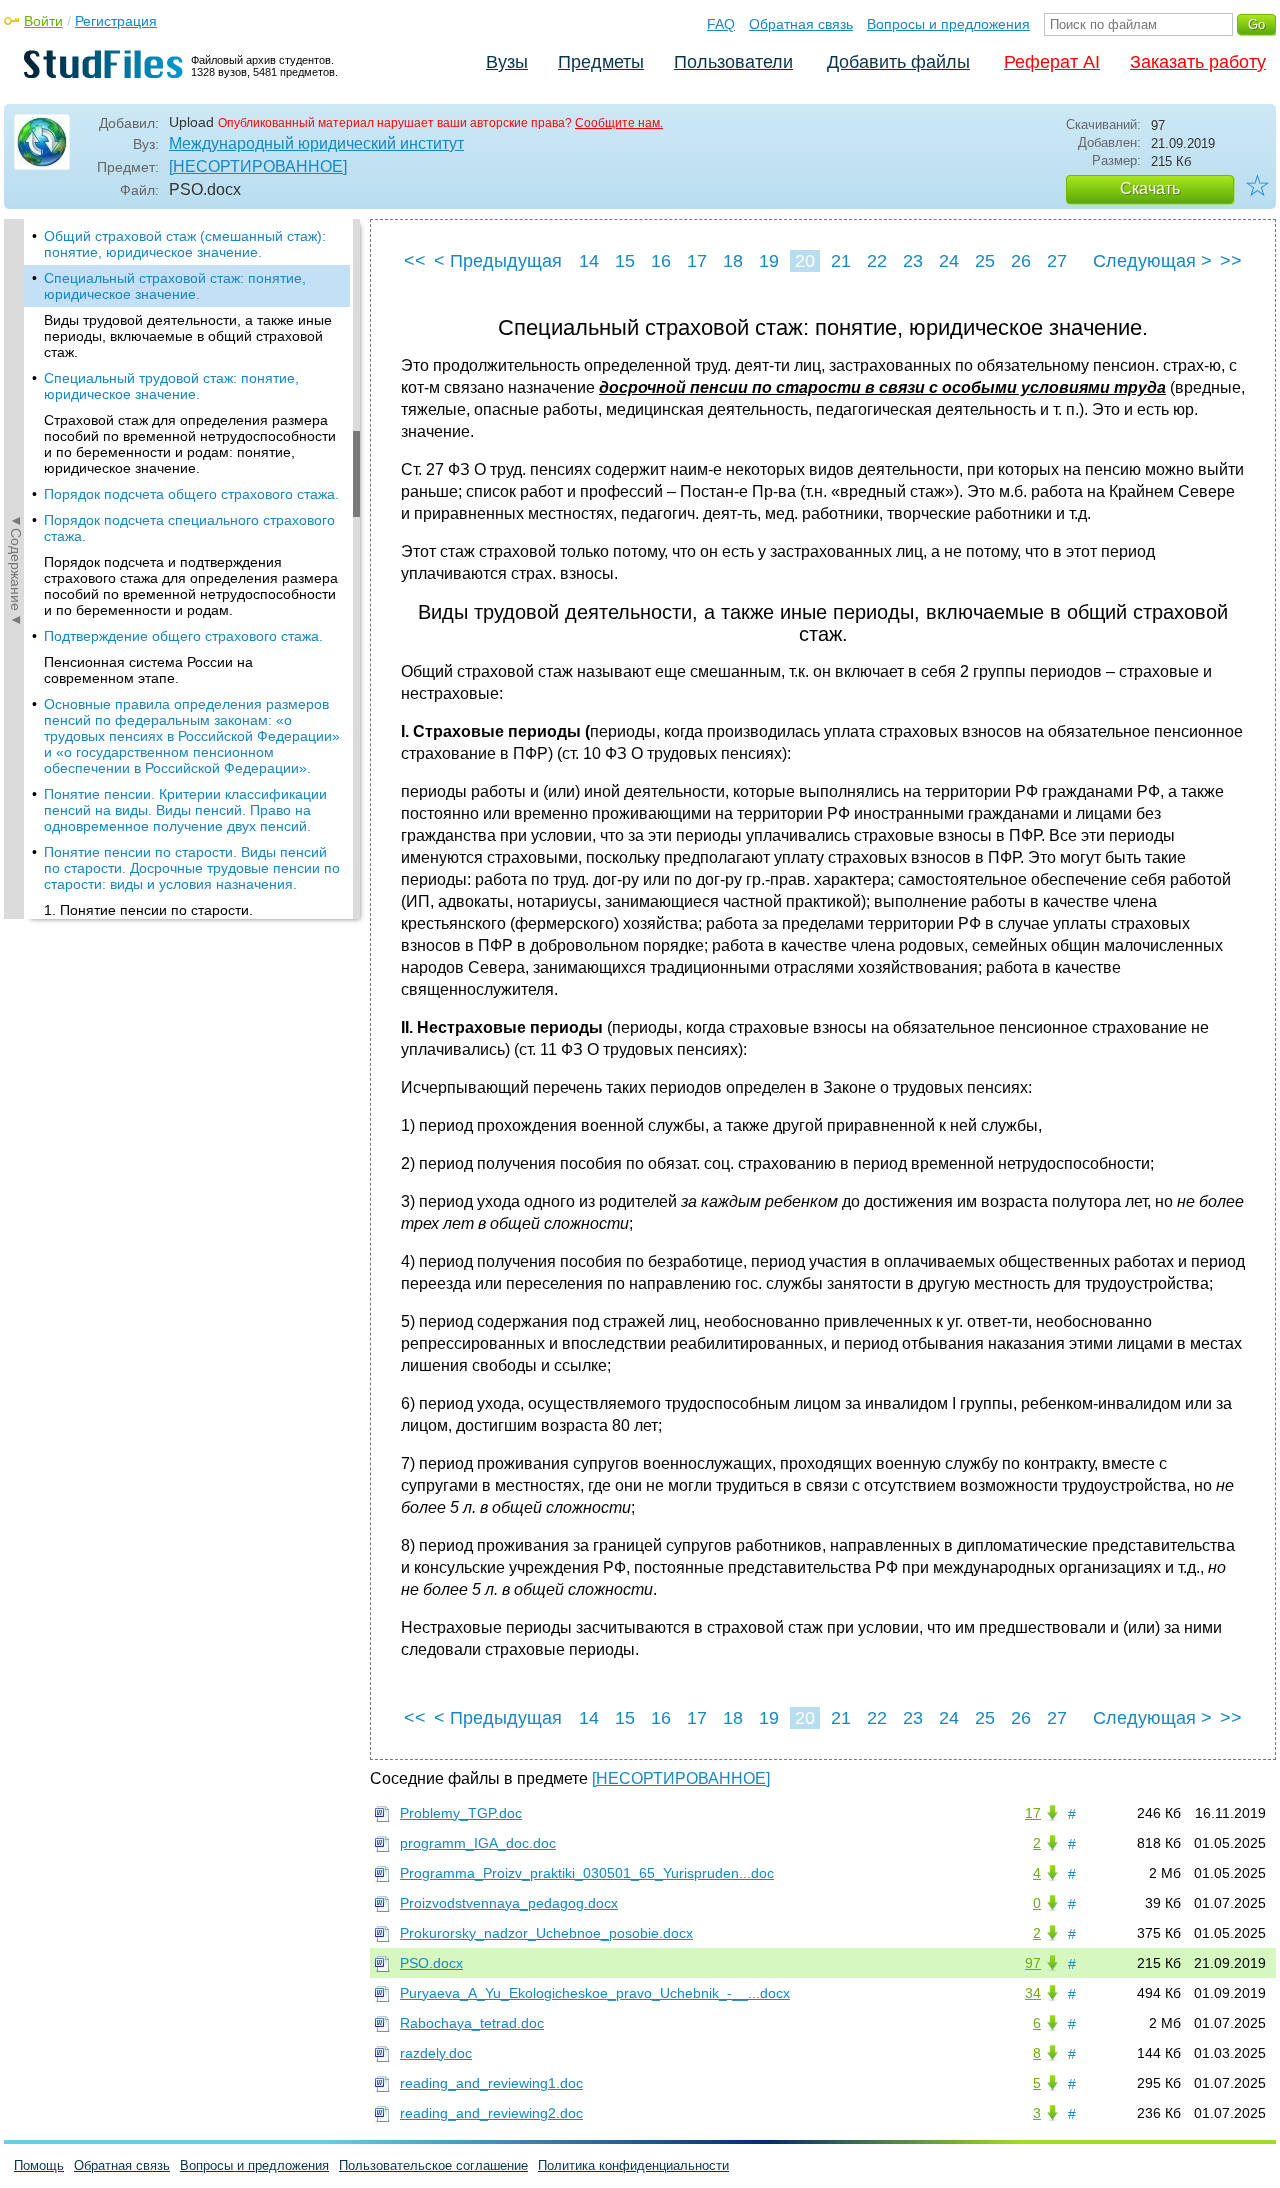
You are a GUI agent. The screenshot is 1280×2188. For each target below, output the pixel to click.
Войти (43, 21)
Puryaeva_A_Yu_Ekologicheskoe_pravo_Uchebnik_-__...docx (595, 1993)
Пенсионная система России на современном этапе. (148, 670)
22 (877, 261)
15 (625, 261)
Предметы (601, 62)
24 (949, 261)
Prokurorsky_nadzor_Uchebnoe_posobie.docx (546, 1933)
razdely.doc (436, 2053)
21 (841, 261)
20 (805, 261)
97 (1033, 1963)
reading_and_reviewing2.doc (491, 2113)
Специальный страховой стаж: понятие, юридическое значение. (175, 286)
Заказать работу (1198, 62)
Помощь (39, 2165)
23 (913, 261)
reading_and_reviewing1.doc (491, 2083)
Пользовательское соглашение (433, 2165)
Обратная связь (801, 24)
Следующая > (1152, 261)
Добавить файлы (898, 62)
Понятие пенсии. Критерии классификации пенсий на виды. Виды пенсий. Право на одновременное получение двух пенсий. (185, 810)
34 (1033, 1993)
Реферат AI (1052, 62)
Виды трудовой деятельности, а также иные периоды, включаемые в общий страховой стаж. (188, 336)
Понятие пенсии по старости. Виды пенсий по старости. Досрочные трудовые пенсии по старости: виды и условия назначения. (192, 868)
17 (697, 261)
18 (733, 261)
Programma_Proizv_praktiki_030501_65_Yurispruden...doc (587, 1873)
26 (1021, 261)
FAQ (721, 24)
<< (415, 261)
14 (589, 261)
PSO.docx (431, 1963)
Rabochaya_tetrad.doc (472, 2023)
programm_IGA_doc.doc (478, 1843)
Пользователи (733, 62)
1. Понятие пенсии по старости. (148, 910)
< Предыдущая (498, 261)
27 (1057, 261)
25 (985, 261)
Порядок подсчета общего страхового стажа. (191, 494)
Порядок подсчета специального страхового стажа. (189, 528)
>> (1231, 261)
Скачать (1150, 188)
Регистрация (116, 21)
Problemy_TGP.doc (461, 1813)
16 (661, 261)
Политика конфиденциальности (633, 2165)
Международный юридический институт (316, 143)
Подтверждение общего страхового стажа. (183, 636)
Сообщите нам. (619, 123)
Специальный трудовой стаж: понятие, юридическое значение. (171, 386)
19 (769, 261)
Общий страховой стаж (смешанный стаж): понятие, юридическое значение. (185, 244)
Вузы (507, 62)
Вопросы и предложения (948, 24)
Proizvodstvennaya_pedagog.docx (509, 1903)
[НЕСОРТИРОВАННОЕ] (258, 166)
